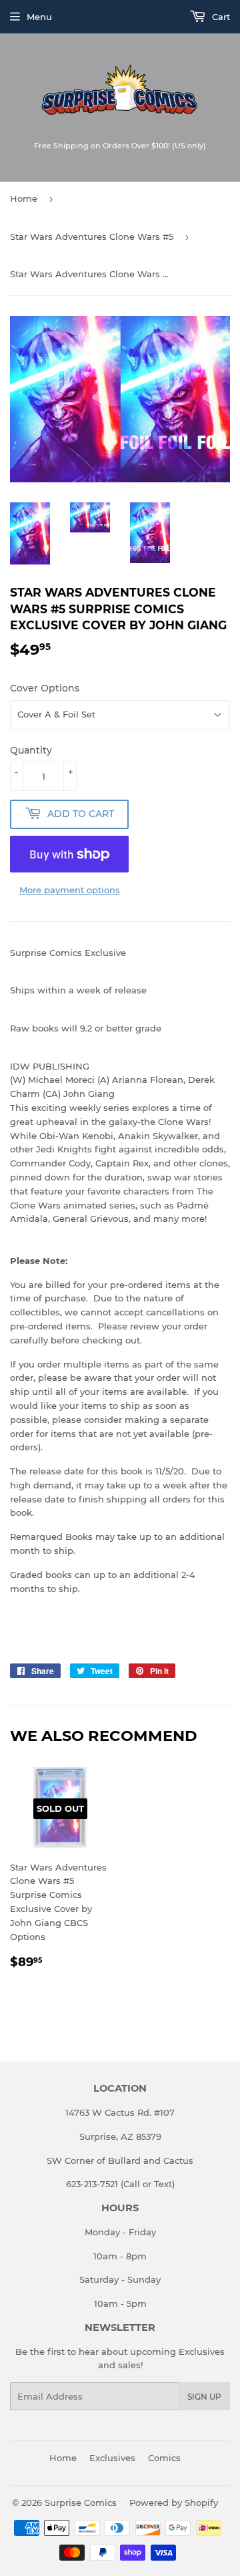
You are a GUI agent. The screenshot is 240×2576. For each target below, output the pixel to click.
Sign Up (204, 2397)
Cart (220, 17)
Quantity (31, 750)
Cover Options (45, 688)
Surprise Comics (81, 2503)
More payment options (70, 890)
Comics (164, 2458)
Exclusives (112, 2458)
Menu (39, 17)
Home (24, 198)
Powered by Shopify (174, 2503)
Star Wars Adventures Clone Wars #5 (92, 236)
